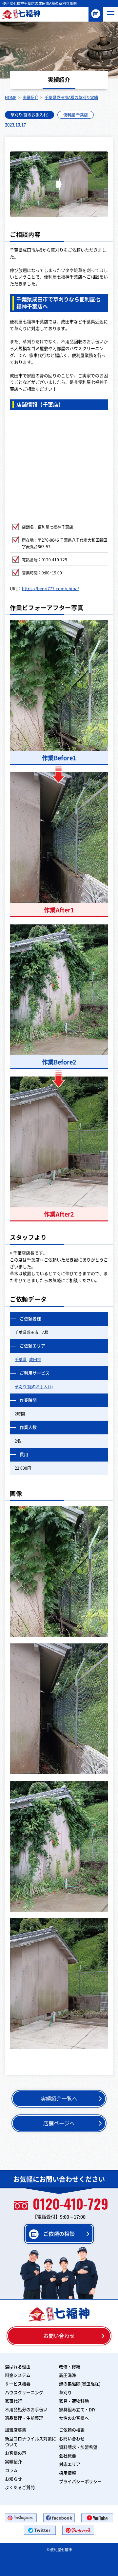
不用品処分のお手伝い (26, 2410)
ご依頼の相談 (96, 14)
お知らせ (13, 2479)
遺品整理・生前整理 (24, 2418)
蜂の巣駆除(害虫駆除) (80, 2384)
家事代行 (13, 2401)
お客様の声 (16, 2453)
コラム (11, 2471)
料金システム (18, 2375)
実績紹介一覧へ (59, 2099)
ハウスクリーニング (24, 2393)
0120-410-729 (70, 2205)
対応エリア (70, 2464)
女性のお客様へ (74, 2418)
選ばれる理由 (18, 2367)
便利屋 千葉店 (76, 115)
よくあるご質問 (20, 2488)
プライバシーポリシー (80, 2482)
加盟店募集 (16, 2430)
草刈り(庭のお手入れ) (29, 115)
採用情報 (68, 2473)
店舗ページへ (59, 2123)
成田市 (35, 1359)
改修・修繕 (70, 2367)
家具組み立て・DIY (77, 2410)
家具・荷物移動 (74, 2401)
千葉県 (21, 1359)
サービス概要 (18, 2384)
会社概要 (68, 2456)
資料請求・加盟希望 (78, 2447)
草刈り (65, 2393)
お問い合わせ (59, 2336)
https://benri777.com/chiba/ (50, 589)
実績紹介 (13, 2462)
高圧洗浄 (68, 2375)
